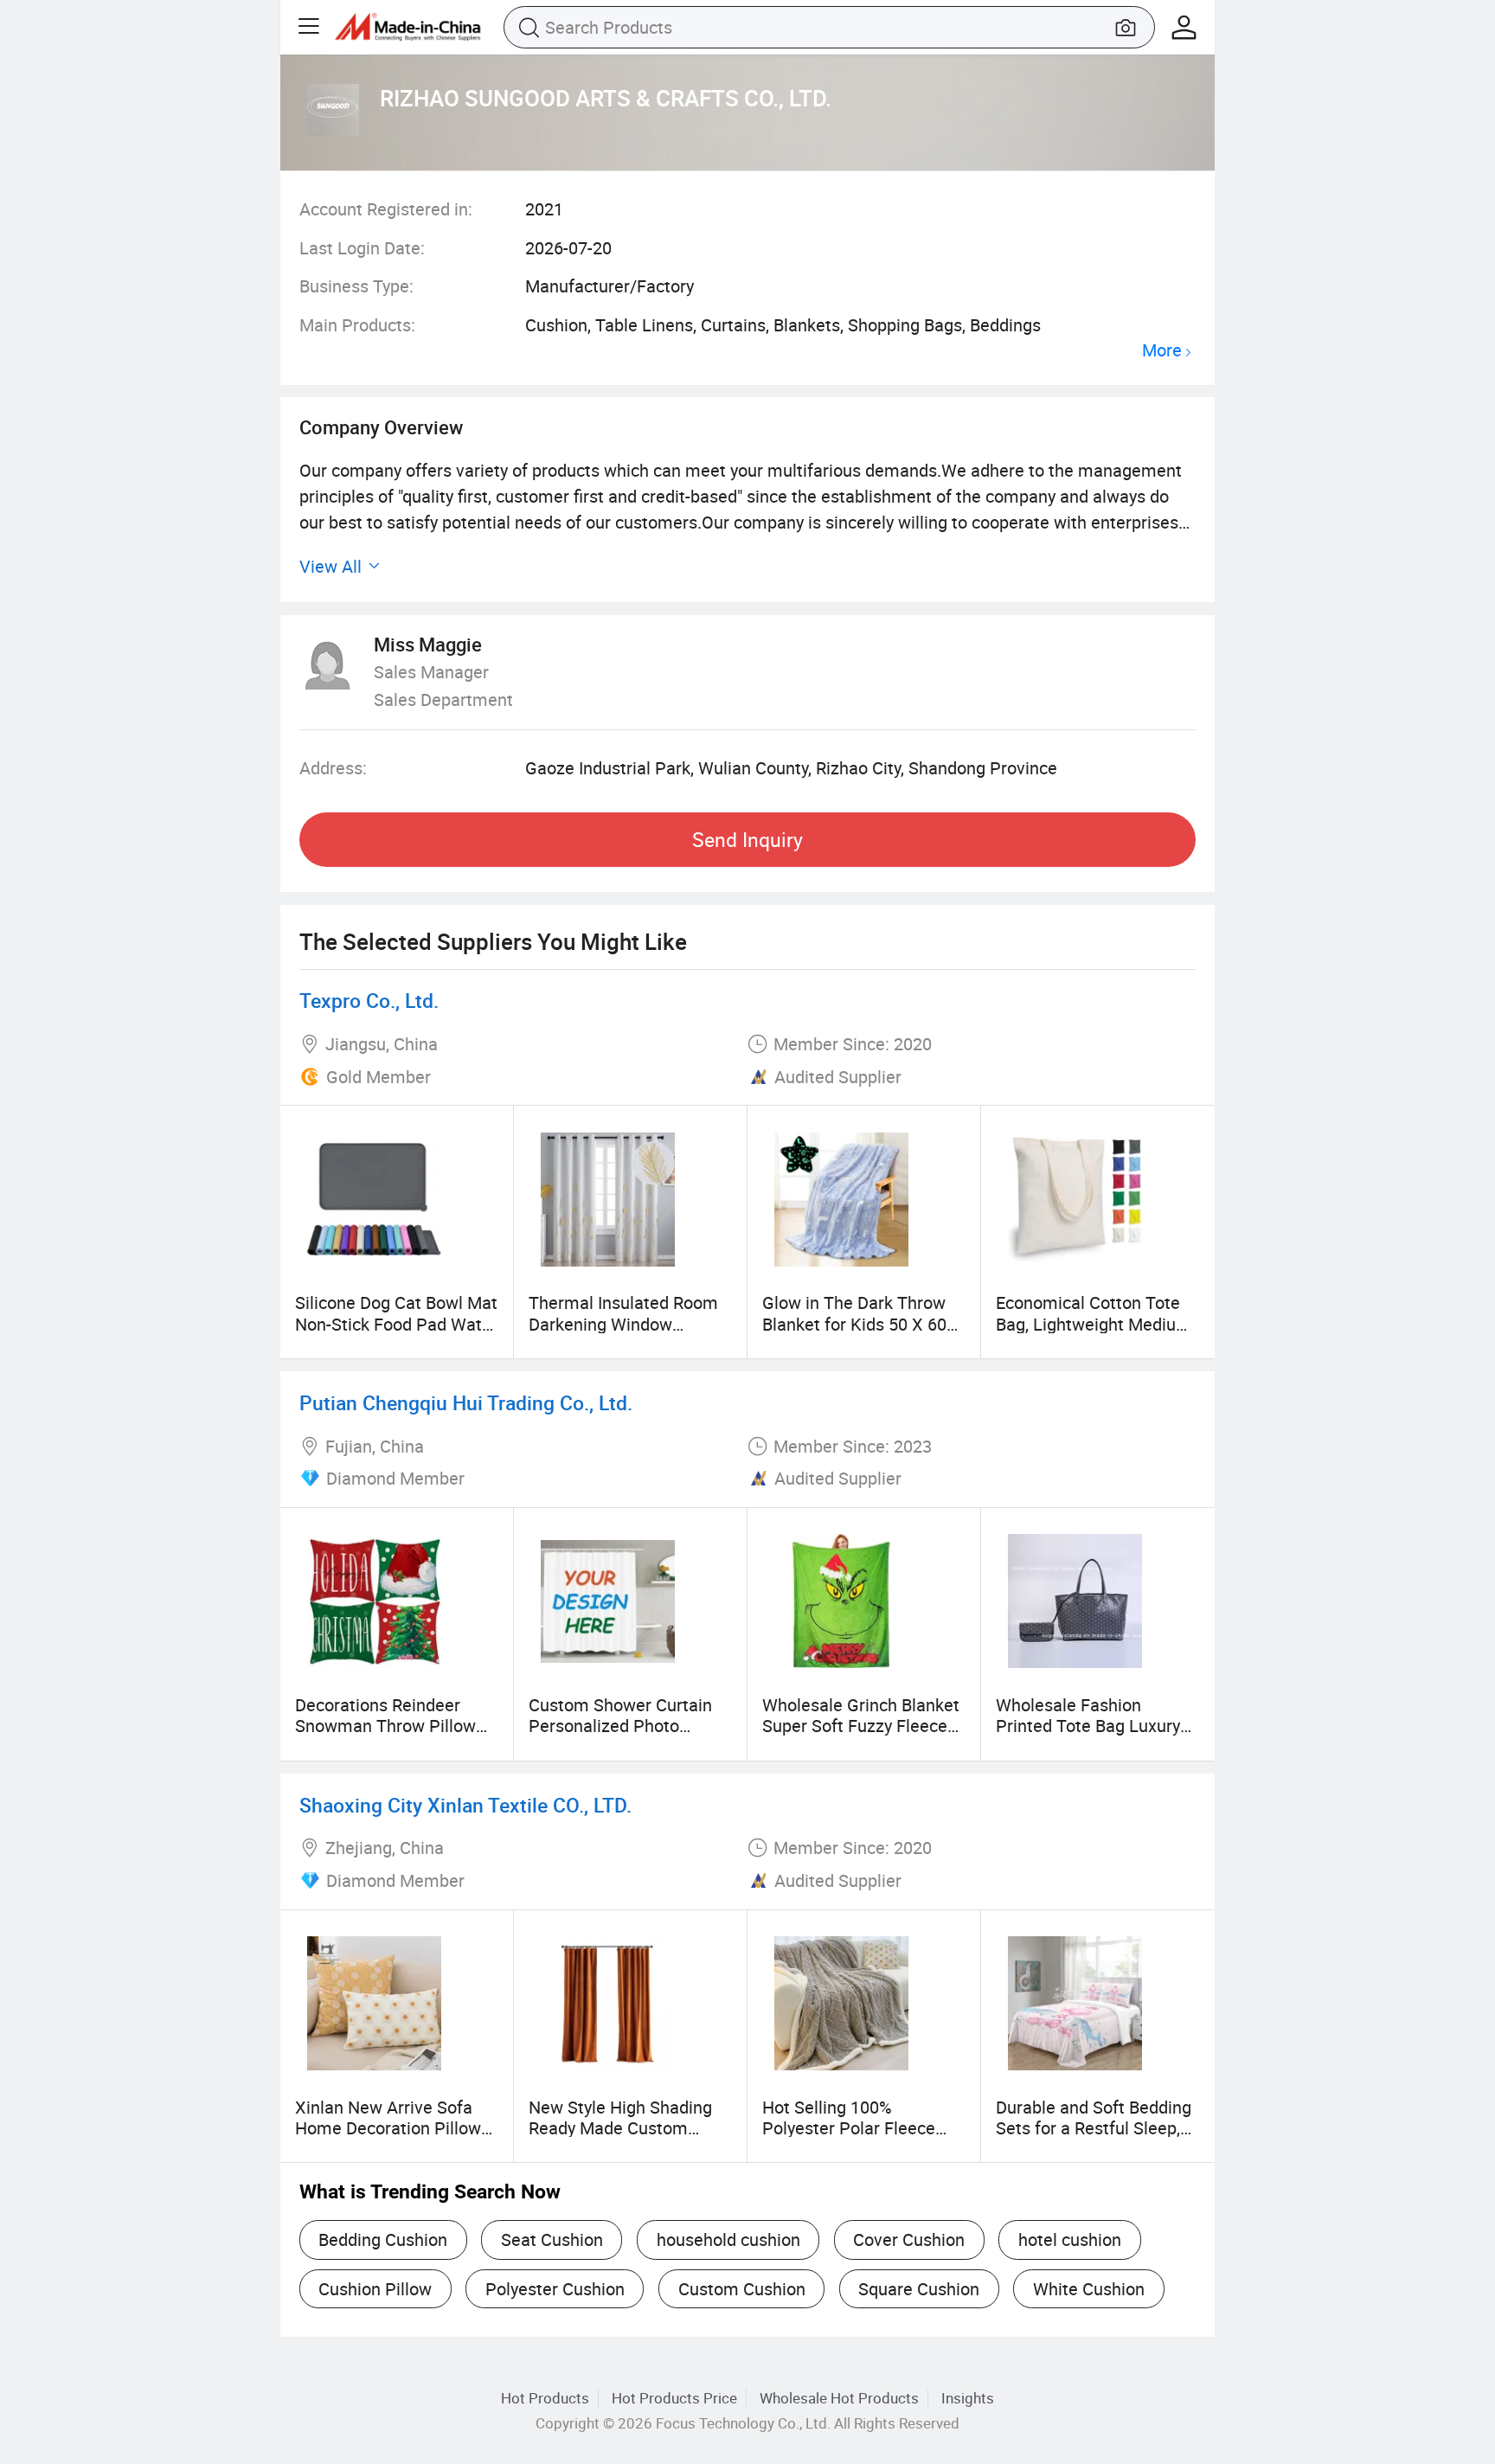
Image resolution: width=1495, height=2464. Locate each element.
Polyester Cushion (555, 2289)
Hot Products (545, 2398)
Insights (968, 2398)
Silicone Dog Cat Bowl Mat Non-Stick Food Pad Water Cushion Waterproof (396, 1324)
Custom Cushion (742, 2289)
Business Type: (356, 286)
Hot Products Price (674, 2398)
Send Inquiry (747, 840)
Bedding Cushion (383, 2239)
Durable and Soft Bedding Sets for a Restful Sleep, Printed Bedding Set (1094, 2128)
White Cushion (1089, 2289)
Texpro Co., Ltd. (369, 1001)
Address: (333, 768)
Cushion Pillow (375, 2289)
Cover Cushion (909, 2239)
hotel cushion (1070, 2239)
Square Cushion (919, 2289)
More (1162, 351)
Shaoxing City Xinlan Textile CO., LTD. (465, 1805)
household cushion (728, 2239)
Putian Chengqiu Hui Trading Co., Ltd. (466, 1403)
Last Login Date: (362, 248)
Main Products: (357, 325)
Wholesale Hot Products (839, 2398)
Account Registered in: (386, 209)
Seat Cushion (552, 2239)
